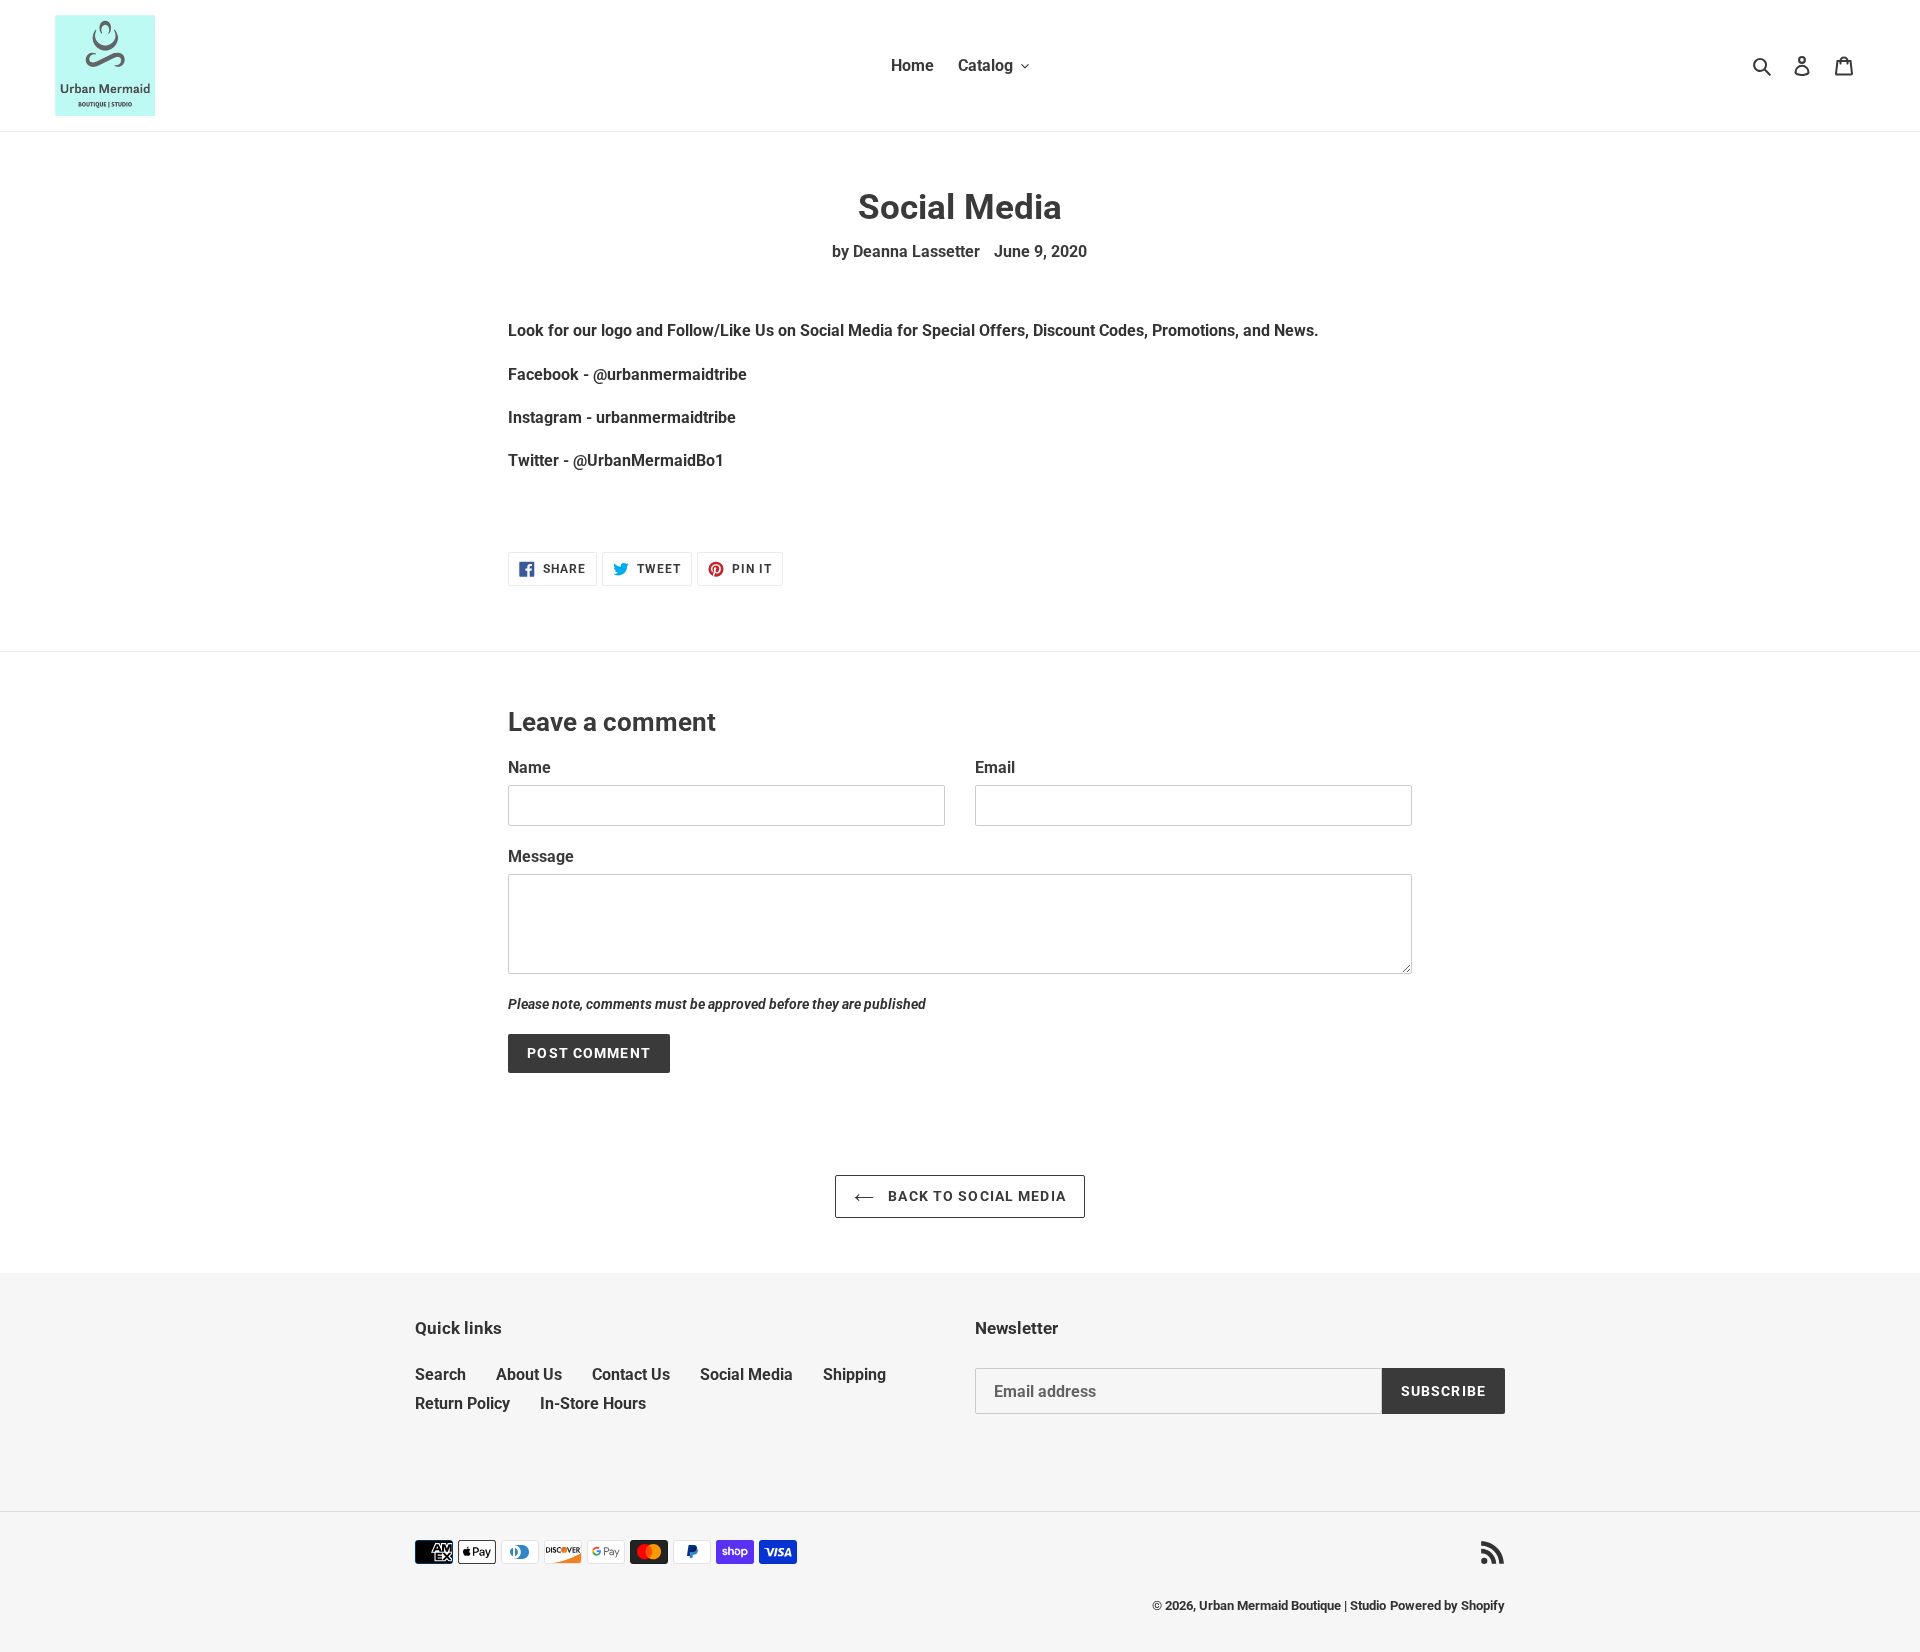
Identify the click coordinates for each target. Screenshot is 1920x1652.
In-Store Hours (593, 1403)
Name (529, 767)
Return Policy (462, 1403)
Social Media (746, 1374)
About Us (529, 1374)
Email (995, 767)
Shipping (854, 1374)
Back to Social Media (975, 1196)
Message (541, 856)
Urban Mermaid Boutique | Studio (1292, 1605)
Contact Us (631, 1374)
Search (440, 1374)
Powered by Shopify (1447, 1605)
